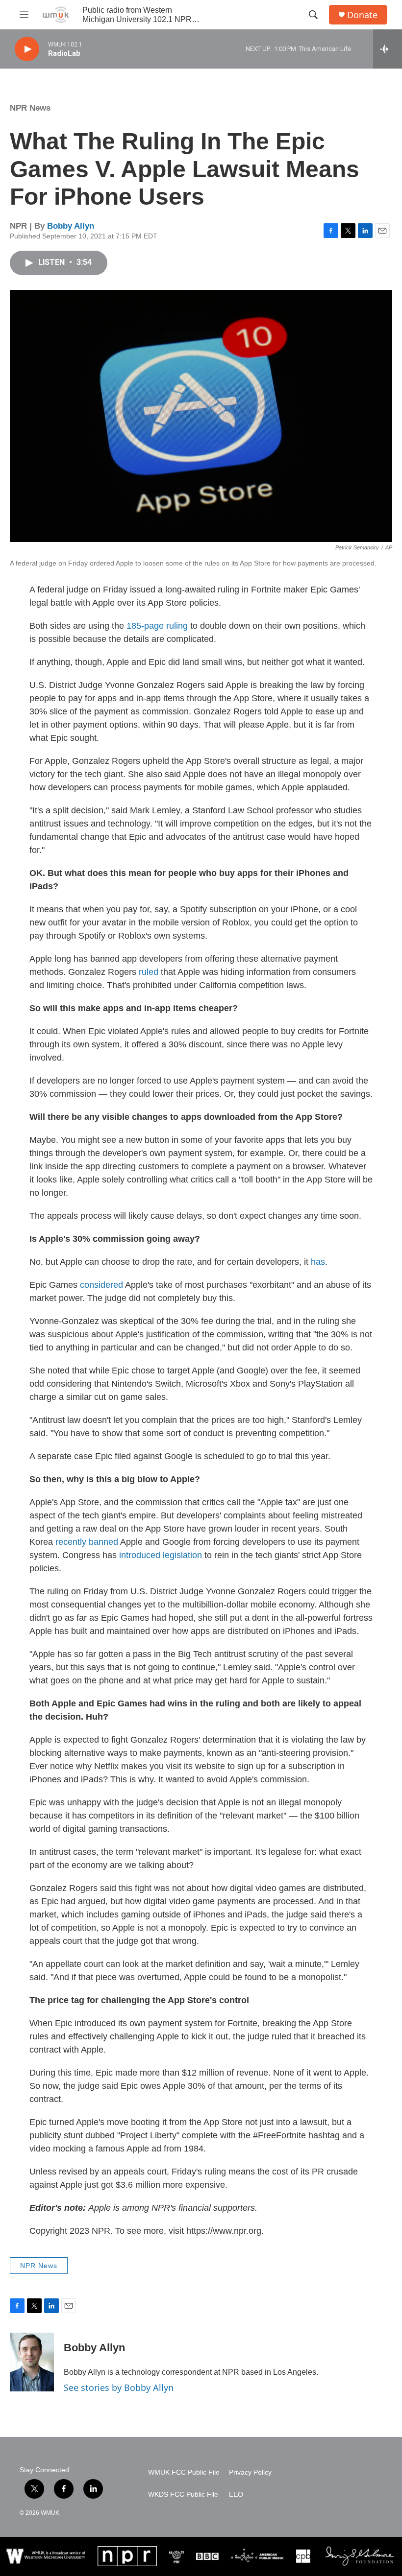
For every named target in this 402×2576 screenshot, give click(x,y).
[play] (27, 49)
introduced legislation (161, 1555)
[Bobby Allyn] (32, 2362)
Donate (362, 15)
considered (102, 1285)
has (318, 1262)
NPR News (30, 108)
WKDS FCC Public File (183, 2494)
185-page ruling (157, 626)
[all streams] (388, 49)
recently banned (87, 1542)
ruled (149, 972)
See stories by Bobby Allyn (119, 2387)
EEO (236, 2494)
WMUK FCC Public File (184, 2472)
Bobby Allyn (71, 226)
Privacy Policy (250, 2472)
